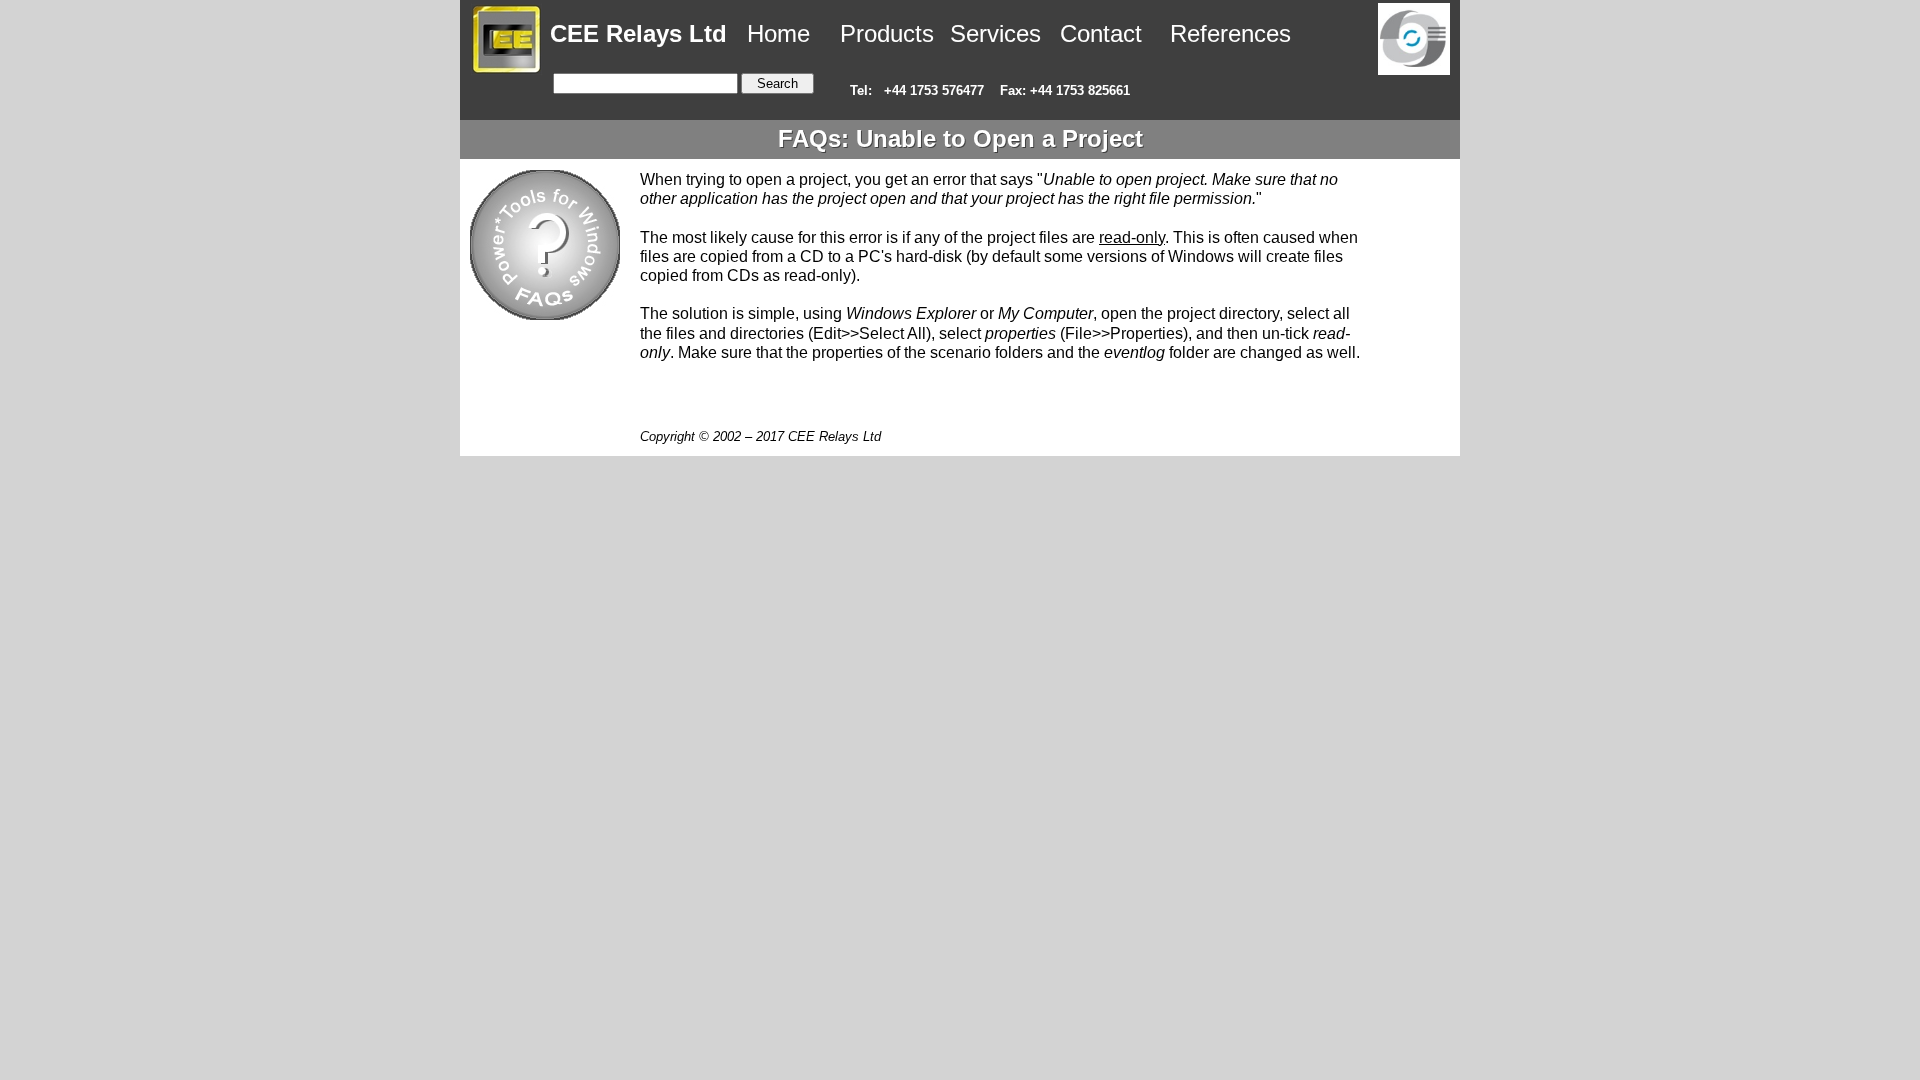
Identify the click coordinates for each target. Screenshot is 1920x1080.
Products (887, 33)
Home (775, 33)
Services (995, 33)
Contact (1101, 33)
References (1230, 33)
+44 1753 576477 (934, 90)
